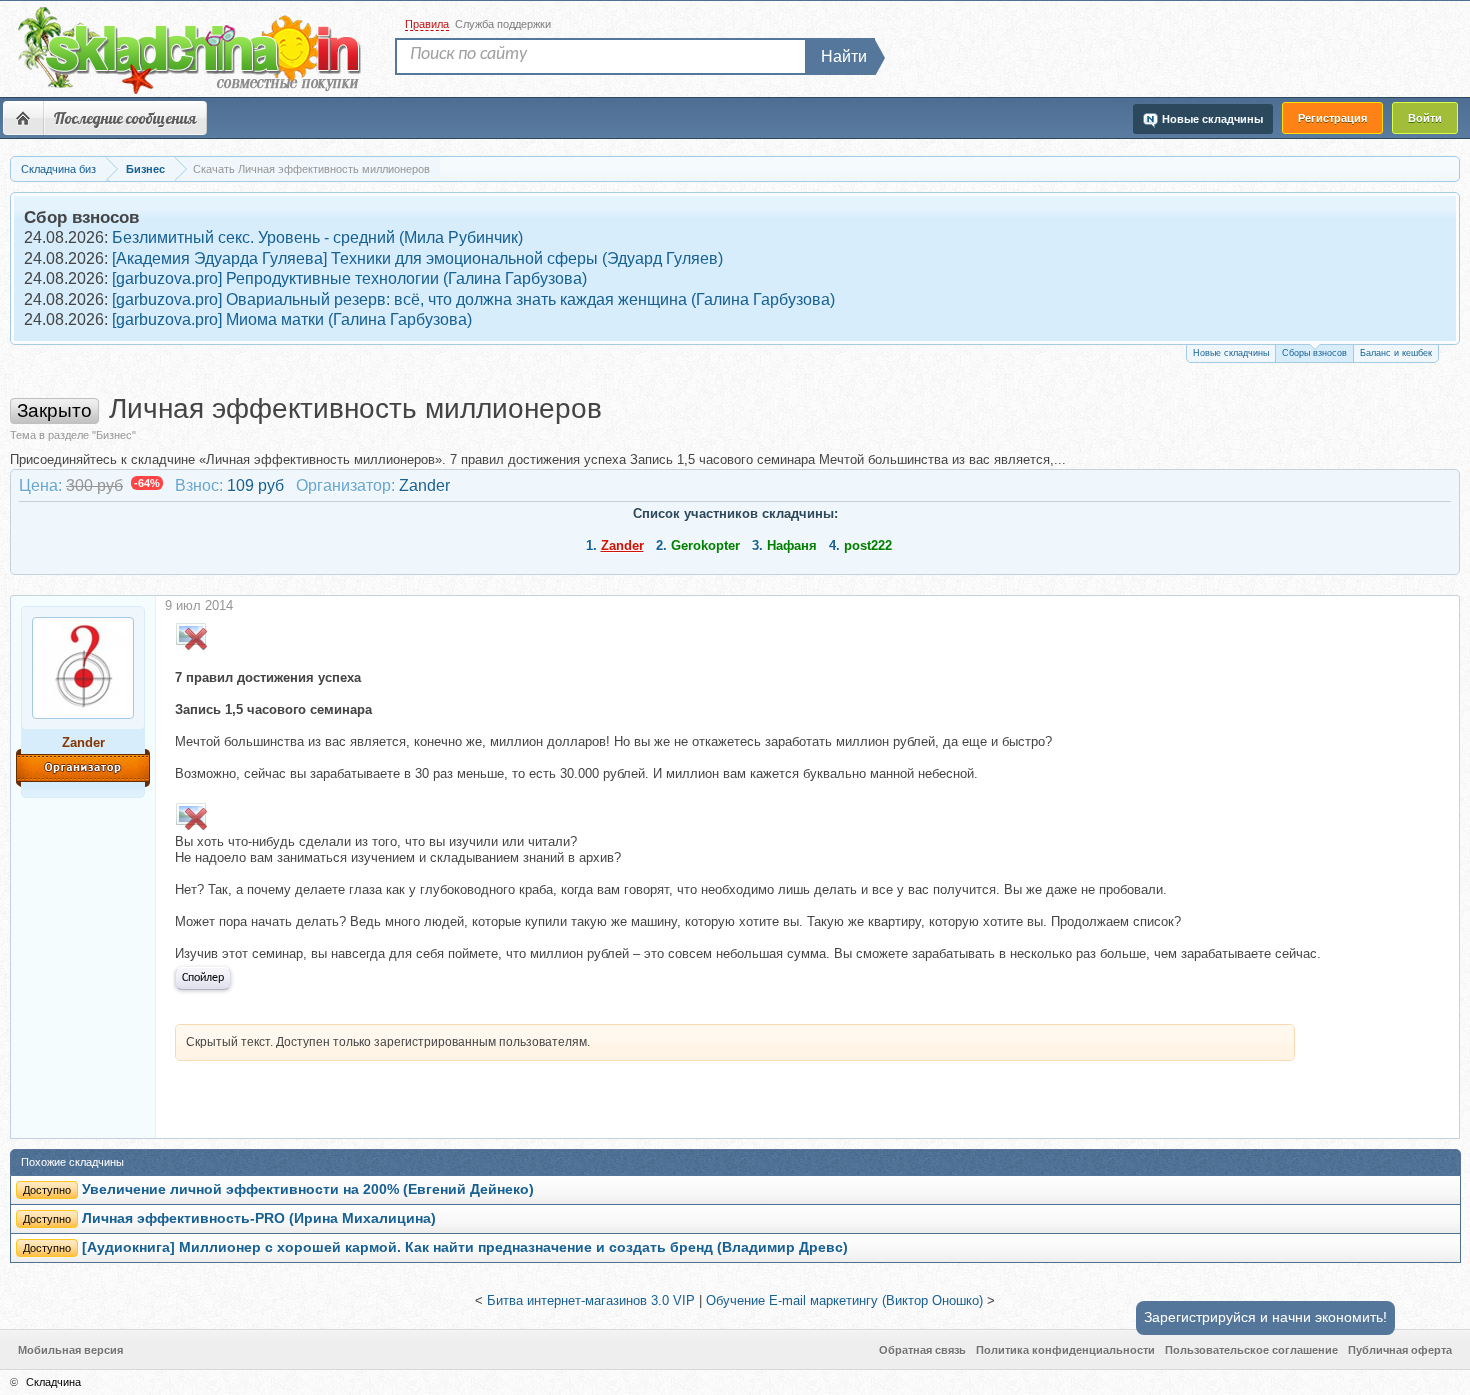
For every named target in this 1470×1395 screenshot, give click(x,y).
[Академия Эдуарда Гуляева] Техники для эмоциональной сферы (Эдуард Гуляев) (417, 258)
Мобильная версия (70, 1350)
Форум (23, 118)
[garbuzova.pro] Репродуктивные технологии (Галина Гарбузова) (349, 278)
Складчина (53, 1382)
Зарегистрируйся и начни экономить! (1265, 1317)
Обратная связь (922, 1350)
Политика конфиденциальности (1065, 1350)
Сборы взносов (1314, 353)
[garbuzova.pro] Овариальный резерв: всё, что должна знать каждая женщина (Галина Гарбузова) (473, 299)
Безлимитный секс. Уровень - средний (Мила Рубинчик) (317, 237)
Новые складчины (1231, 353)
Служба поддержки (503, 24)
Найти (844, 56)
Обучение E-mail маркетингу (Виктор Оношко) (844, 1300)
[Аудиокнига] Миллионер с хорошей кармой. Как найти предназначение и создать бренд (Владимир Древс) (465, 1247)
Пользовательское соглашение (1251, 1350)
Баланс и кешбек (1396, 353)
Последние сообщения (125, 118)
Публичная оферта (1400, 1350)
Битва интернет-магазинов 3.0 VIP (591, 1300)
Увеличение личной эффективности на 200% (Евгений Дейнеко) (308, 1189)
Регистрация (1332, 118)
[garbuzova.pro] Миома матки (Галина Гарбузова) (292, 319)
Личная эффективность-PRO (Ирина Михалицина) (259, 1218)
